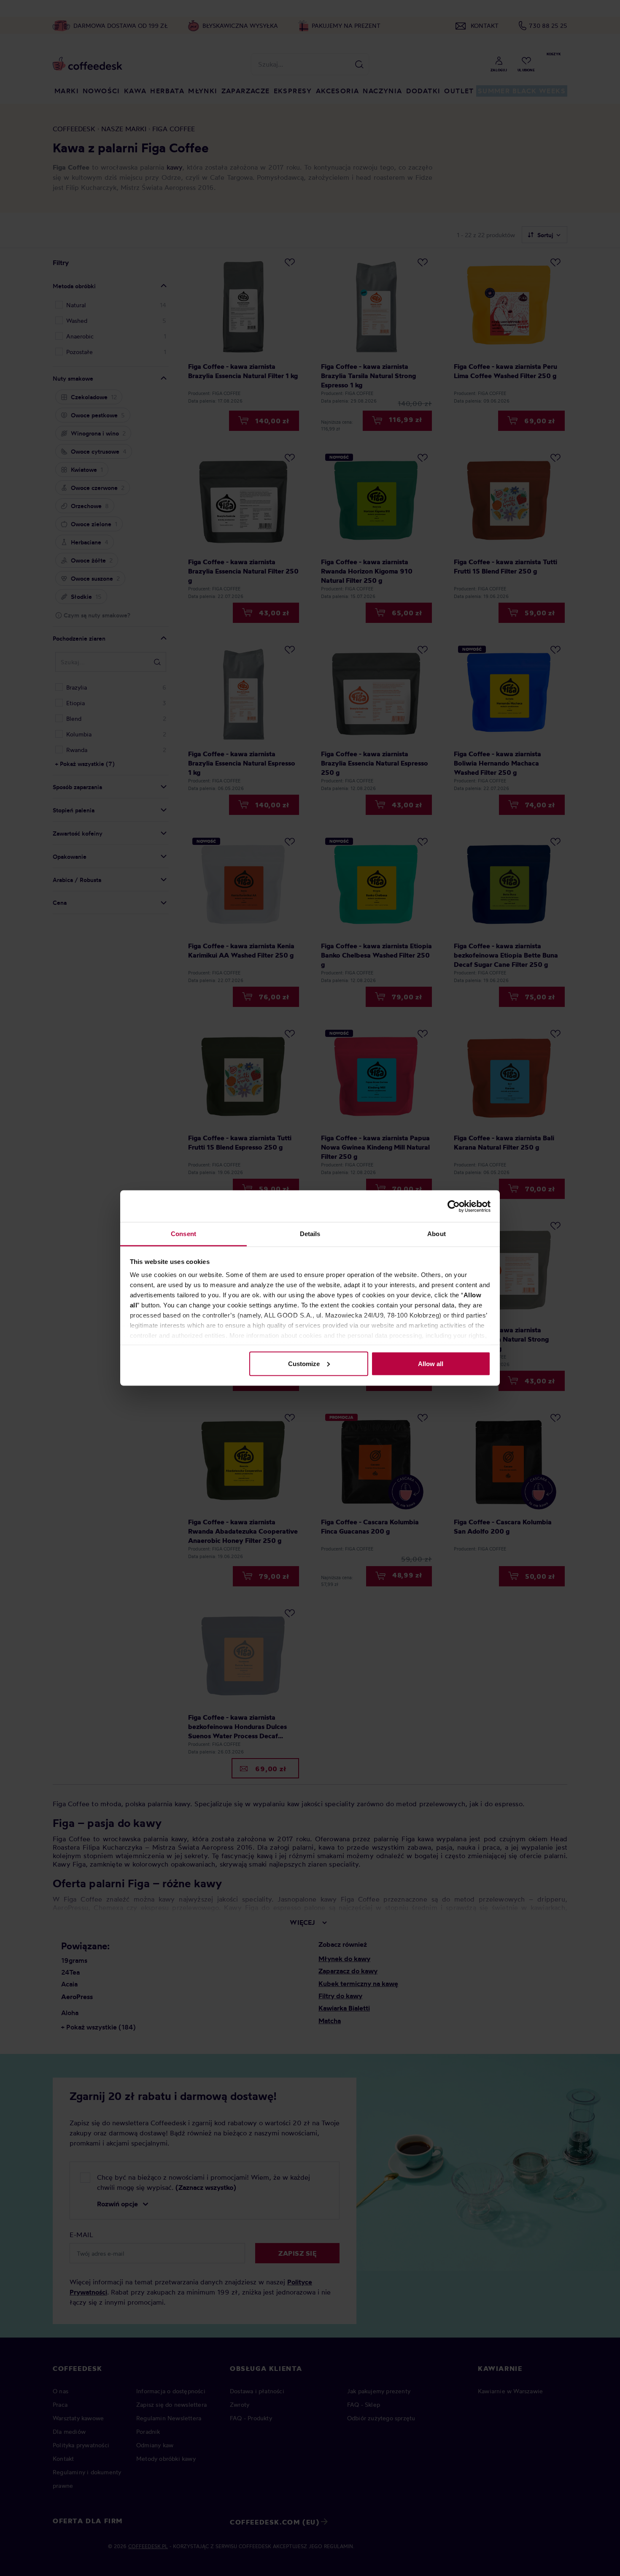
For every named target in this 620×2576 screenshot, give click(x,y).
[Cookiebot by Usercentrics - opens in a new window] (454, 1206)
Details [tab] (310, 1234)
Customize (304, 1363)
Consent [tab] (183, 1234)
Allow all (431, 1363)
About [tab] (437, 1234)
